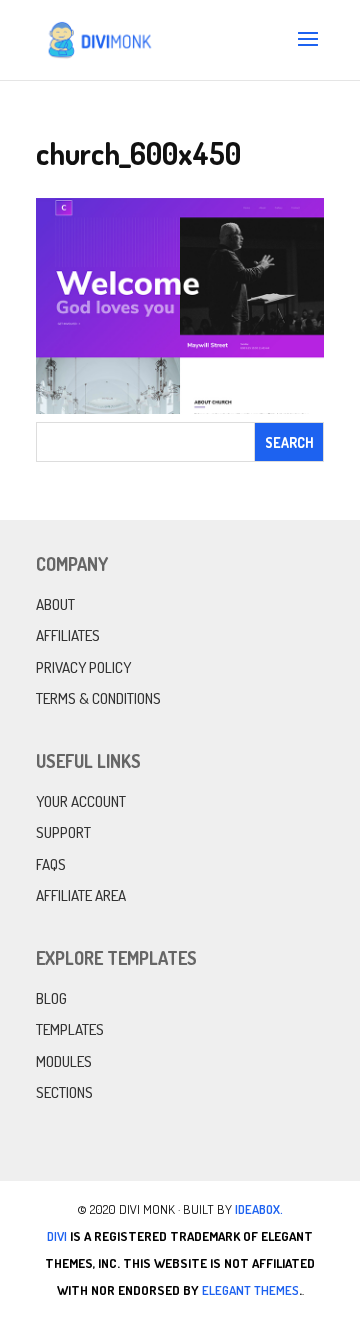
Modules (64, 1061)
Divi (57, 1236)
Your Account (81, 801)
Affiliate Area (81, 895)
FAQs (51, 864)
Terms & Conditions (98, 698)
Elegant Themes (250, 1290)
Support (63, 832)
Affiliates (68, 635)
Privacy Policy (83, 667)
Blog (51, 998)
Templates (70, 1029)
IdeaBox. (259, 1209)
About (55, 604)
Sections (64, 1092)
